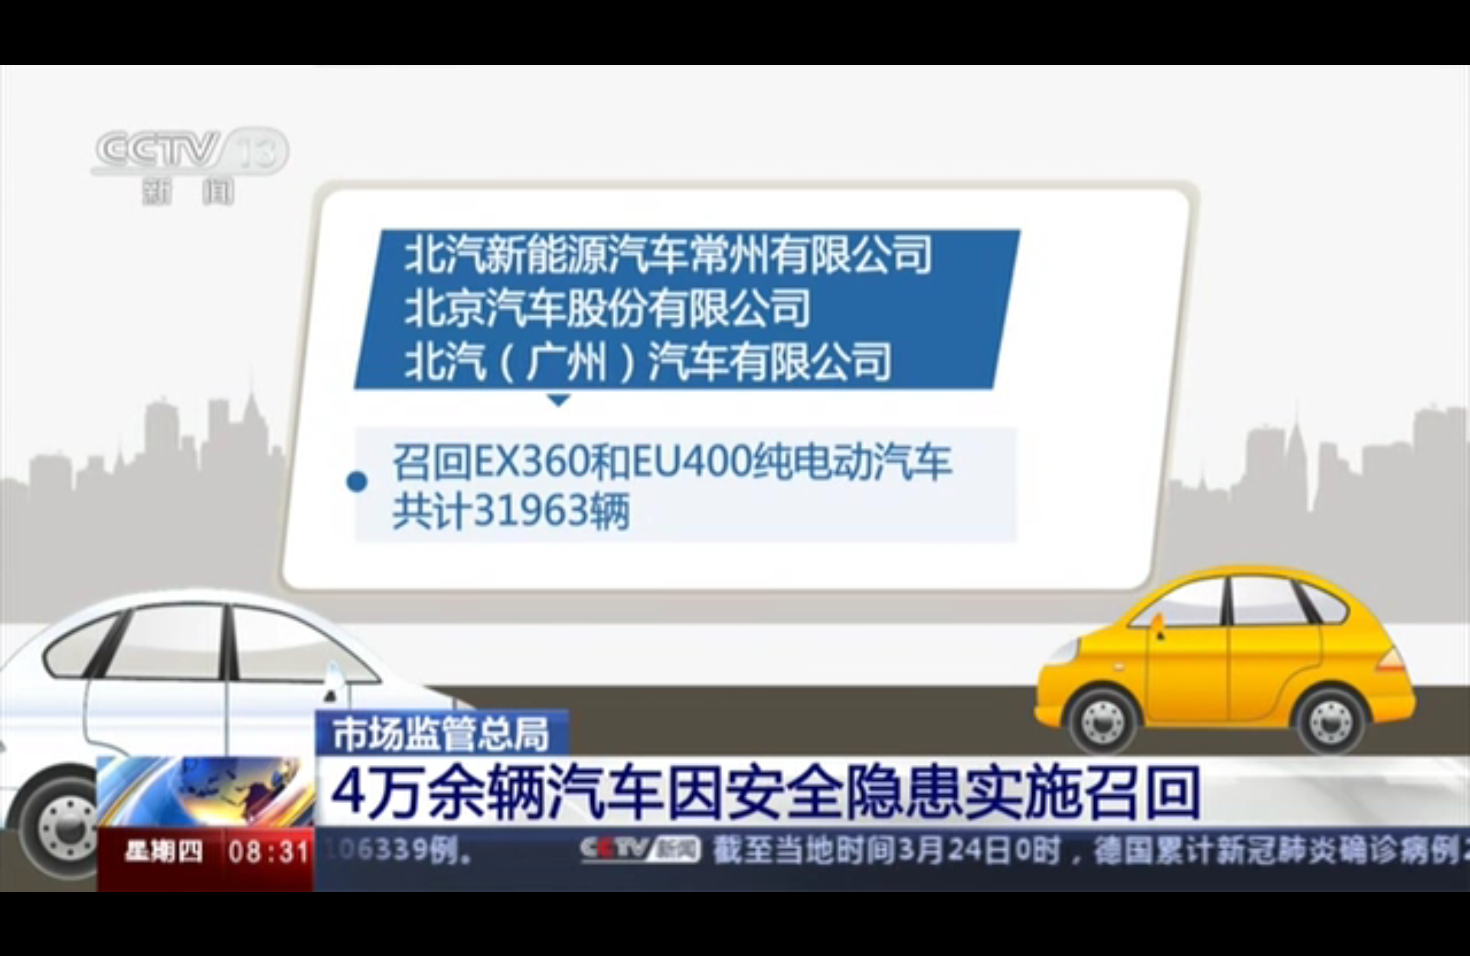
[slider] (1280, 937)
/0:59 (78, 937)
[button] (16, 939)
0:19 (51, 937)
